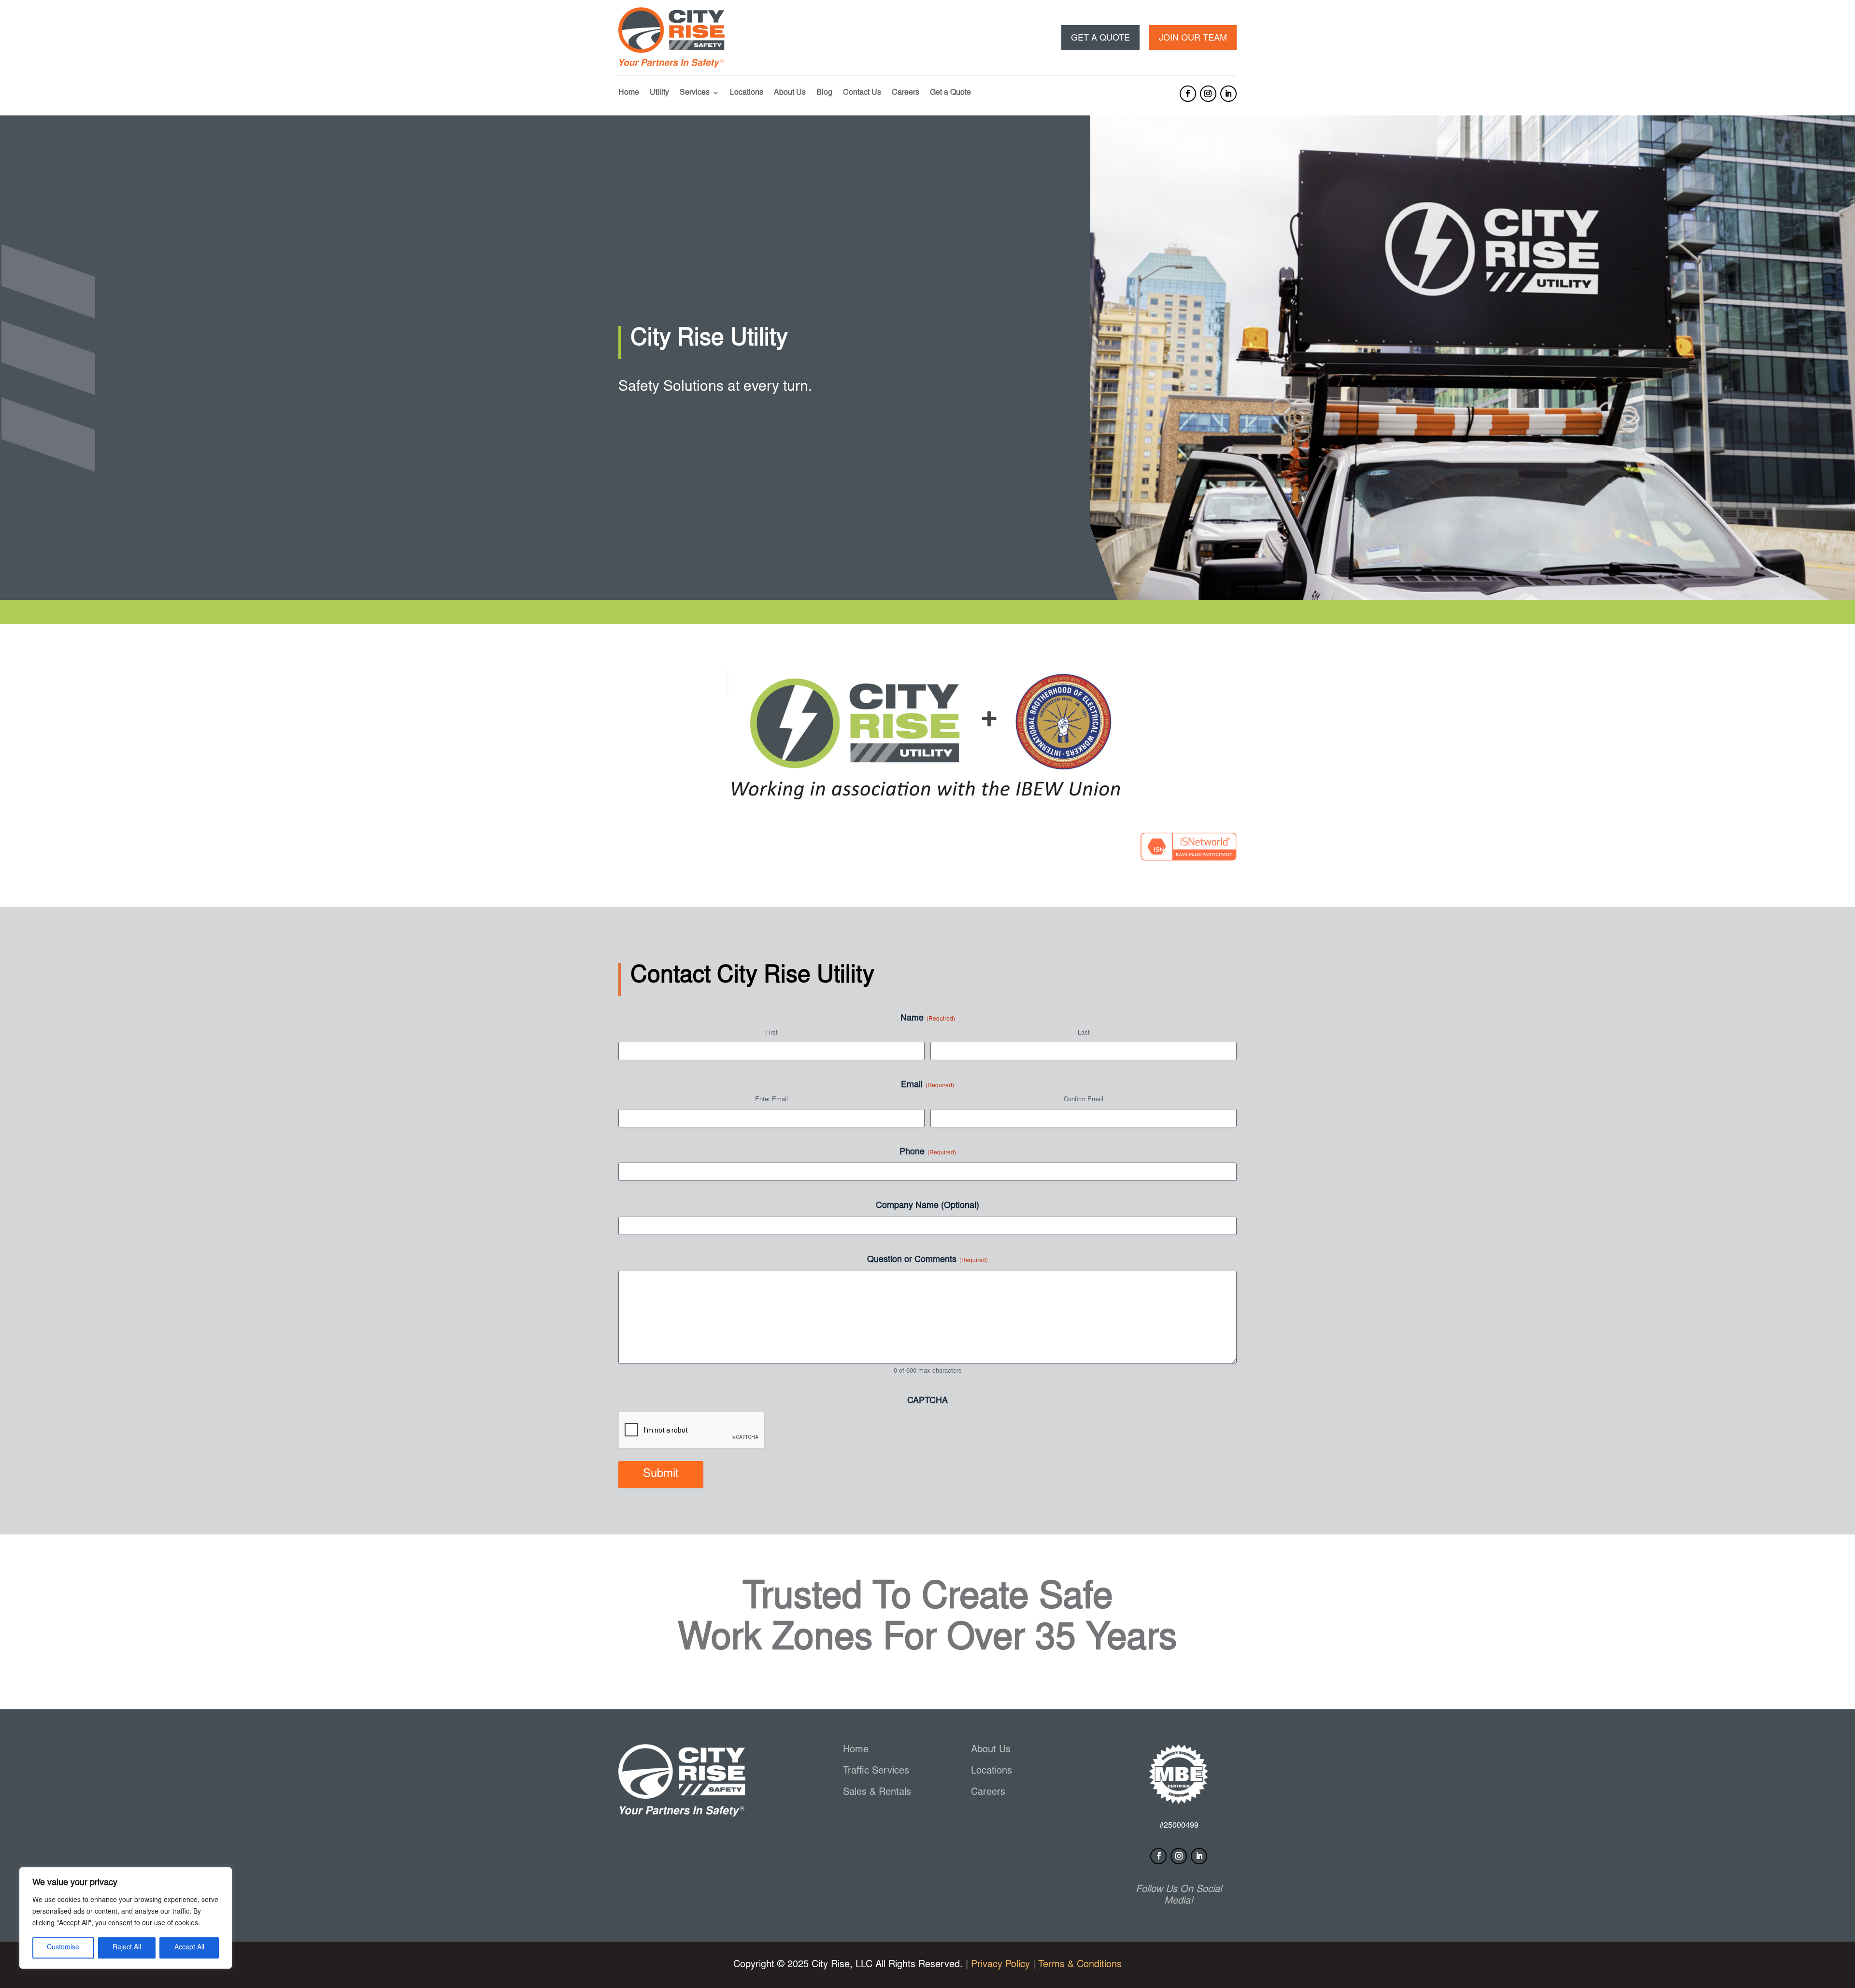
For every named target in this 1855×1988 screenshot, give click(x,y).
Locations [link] (747, 93)
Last (1084, 1033)
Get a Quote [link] (950, 93)
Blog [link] (824, 93)
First (771, 1033)
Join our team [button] (1193, 39)
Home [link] (629, 93)
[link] (671, 66)
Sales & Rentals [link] (877, 1792)
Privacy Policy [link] (1000, 1965)
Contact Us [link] (862, 93)
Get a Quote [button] (1100, 39)
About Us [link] (790, 93)
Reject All (127, 1948)
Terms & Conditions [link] (1080, 1965)
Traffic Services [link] (876, 1771)
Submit (661, 1475)
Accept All (189, 1948)
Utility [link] (659, 93)
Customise (63, 1948)
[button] (1188, 94)
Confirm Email (1084, 1100)
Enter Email (771, 1100)
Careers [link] (906, 93)
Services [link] (695, 93)
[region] (126, 1918)
